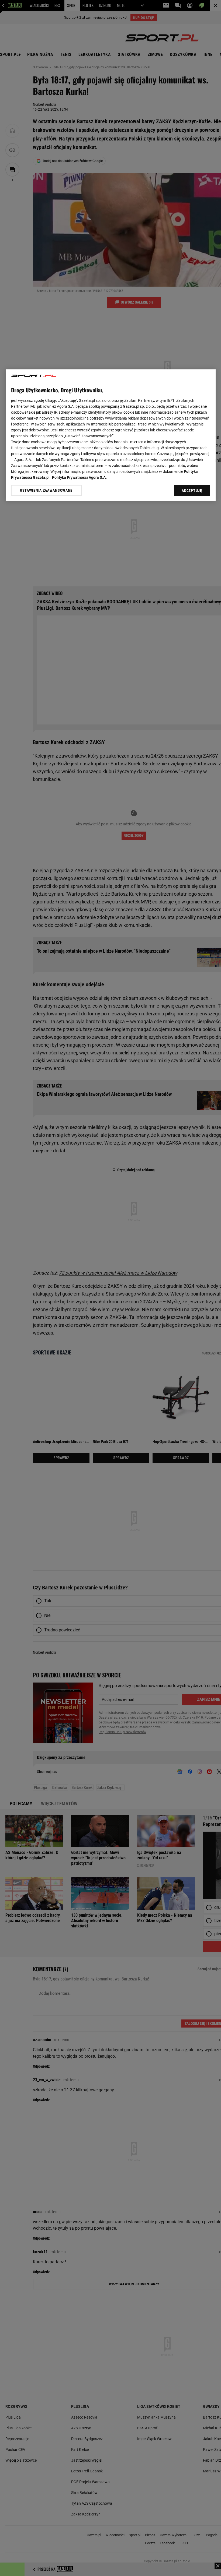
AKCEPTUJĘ (192, 491)
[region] (111, 435)
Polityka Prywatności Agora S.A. (79, 477)
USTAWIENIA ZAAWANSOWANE (46, 490)
